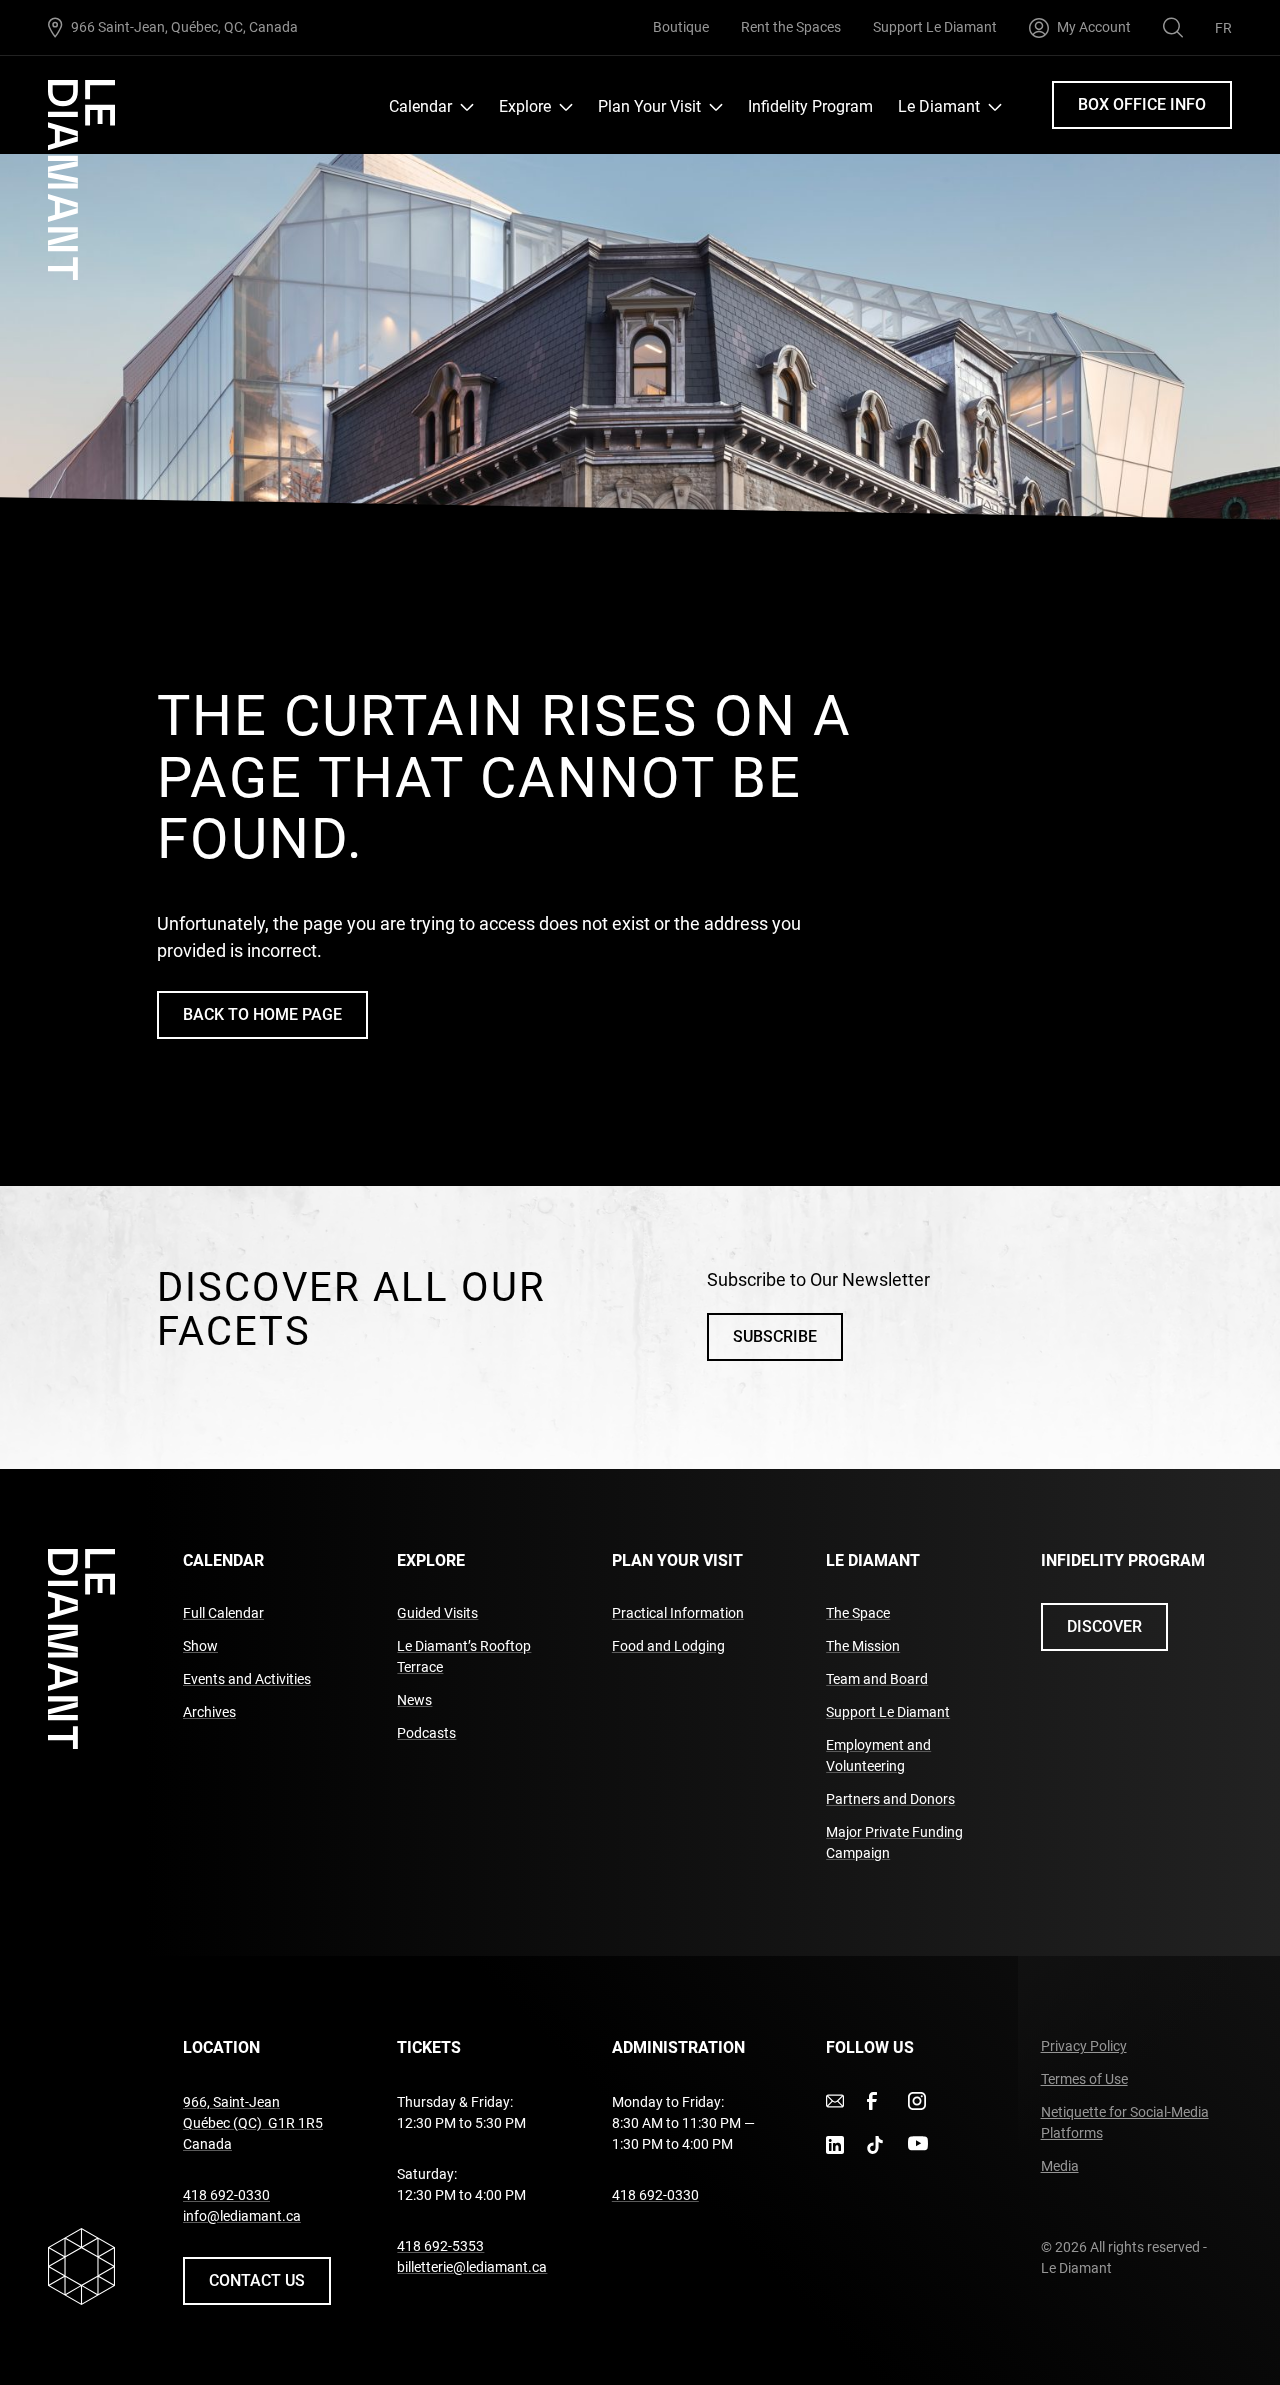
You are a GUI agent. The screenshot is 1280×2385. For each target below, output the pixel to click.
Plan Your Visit (649, 106)
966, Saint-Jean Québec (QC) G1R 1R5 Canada (253, 2123)
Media (1060, 2166)
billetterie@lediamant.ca (472, 2267)
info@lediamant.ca (242, 2216)
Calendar (420, 106)
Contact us (257, 2280)
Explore (525, 106)
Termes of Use (1084, 2079)
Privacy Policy (1084, 2046)
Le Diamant (939, 106)
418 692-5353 (440, 2246)
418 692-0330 (226, 2195)
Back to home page (262, 1014)
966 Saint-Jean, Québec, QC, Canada (184, 26)
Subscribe (775, 1336)
